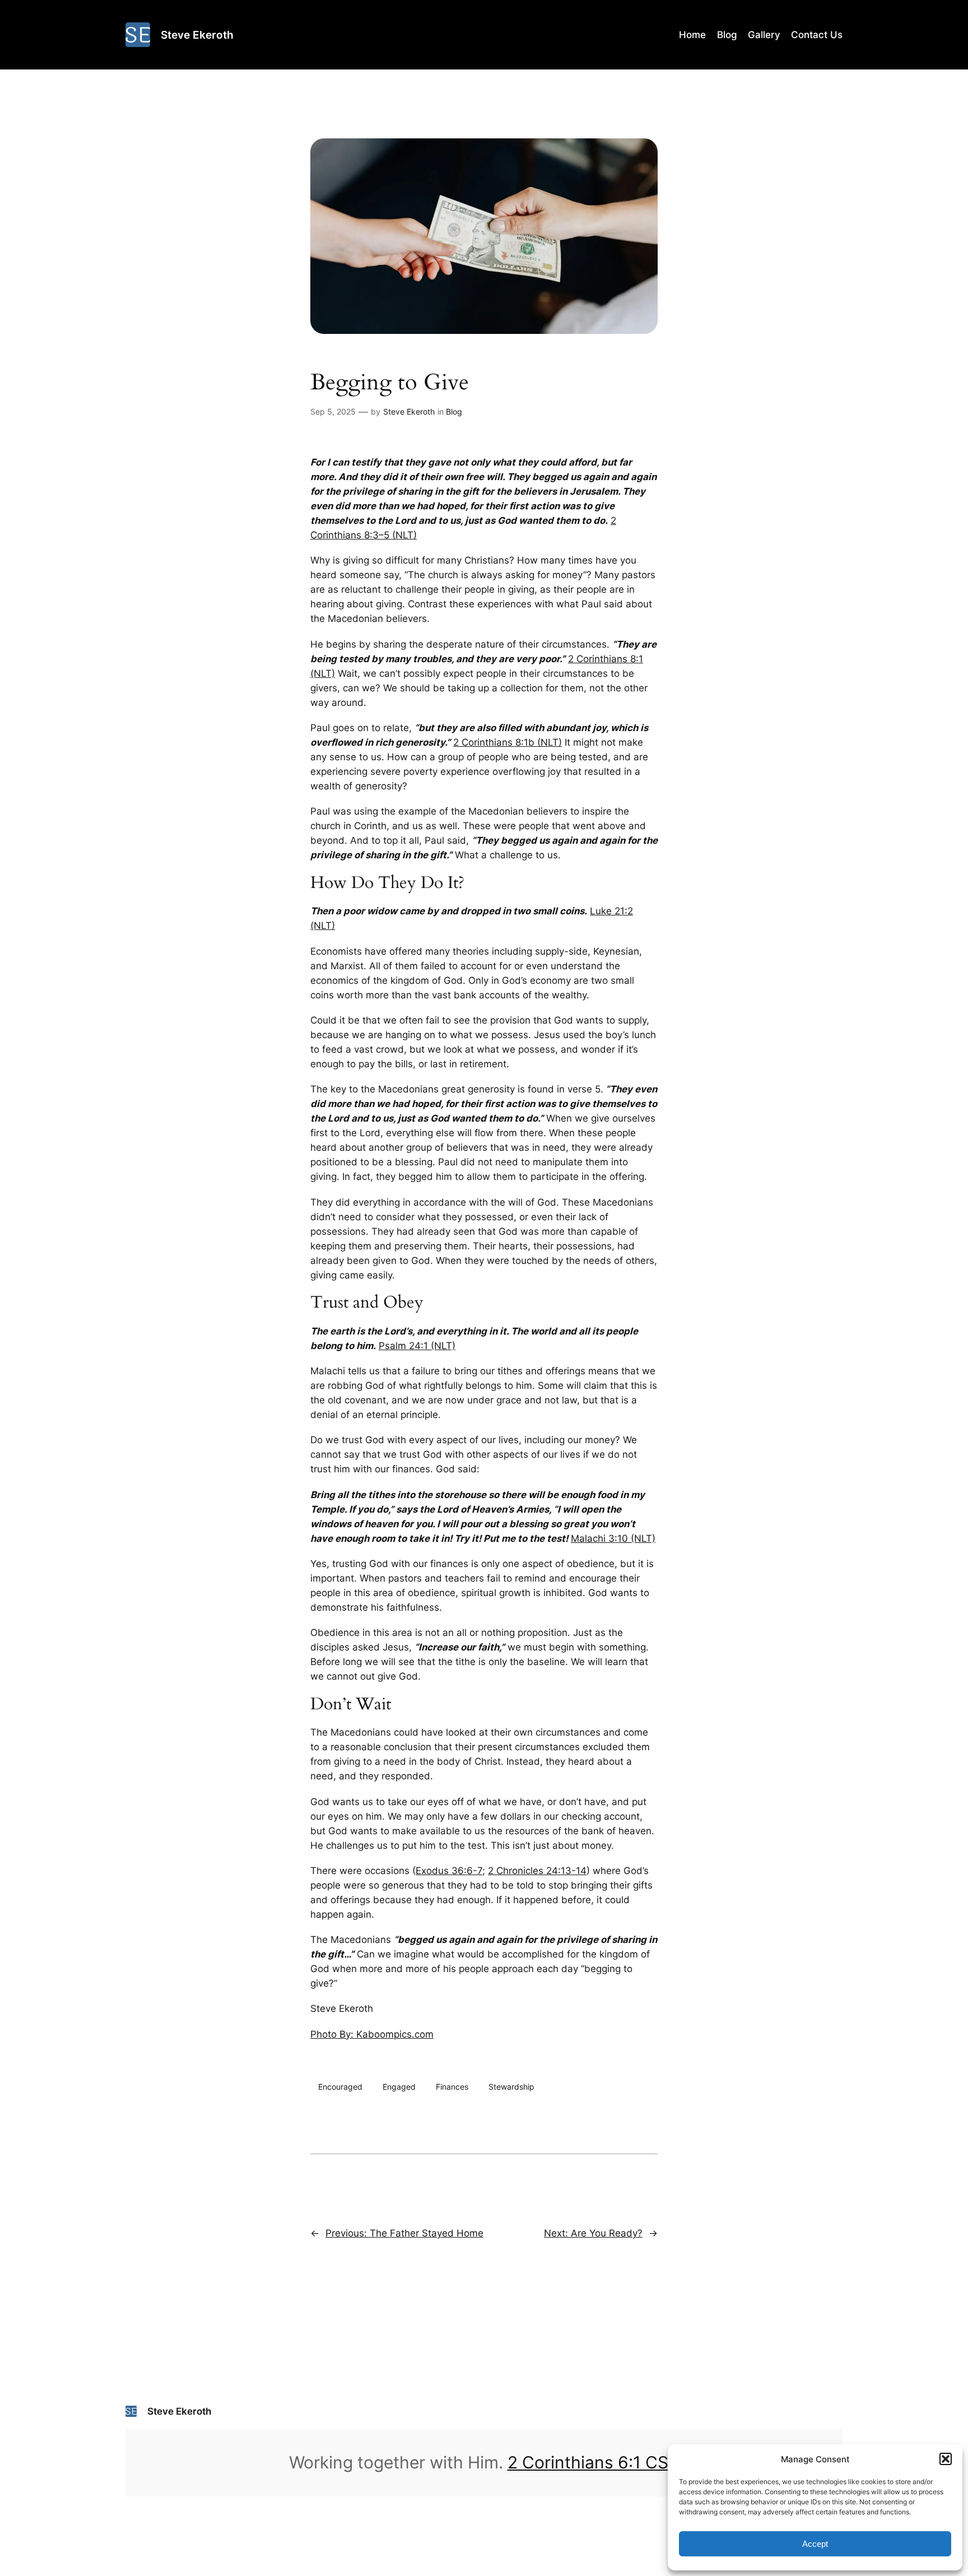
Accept (815, 2544)
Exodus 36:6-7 (449, 1871)
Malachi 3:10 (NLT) (613, 1538)
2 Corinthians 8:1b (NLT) (508, 742)
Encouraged (340, 2087)
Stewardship (511, 2087)
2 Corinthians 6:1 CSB (594, 2462)
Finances (452, 2087)
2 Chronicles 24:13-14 (537, 1871)
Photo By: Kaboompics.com (372, 2034)
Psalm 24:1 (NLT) (417, 1346)
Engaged (399, 2087)
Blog (454, 411)
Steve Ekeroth (197, 35)
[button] (946, 2459)
